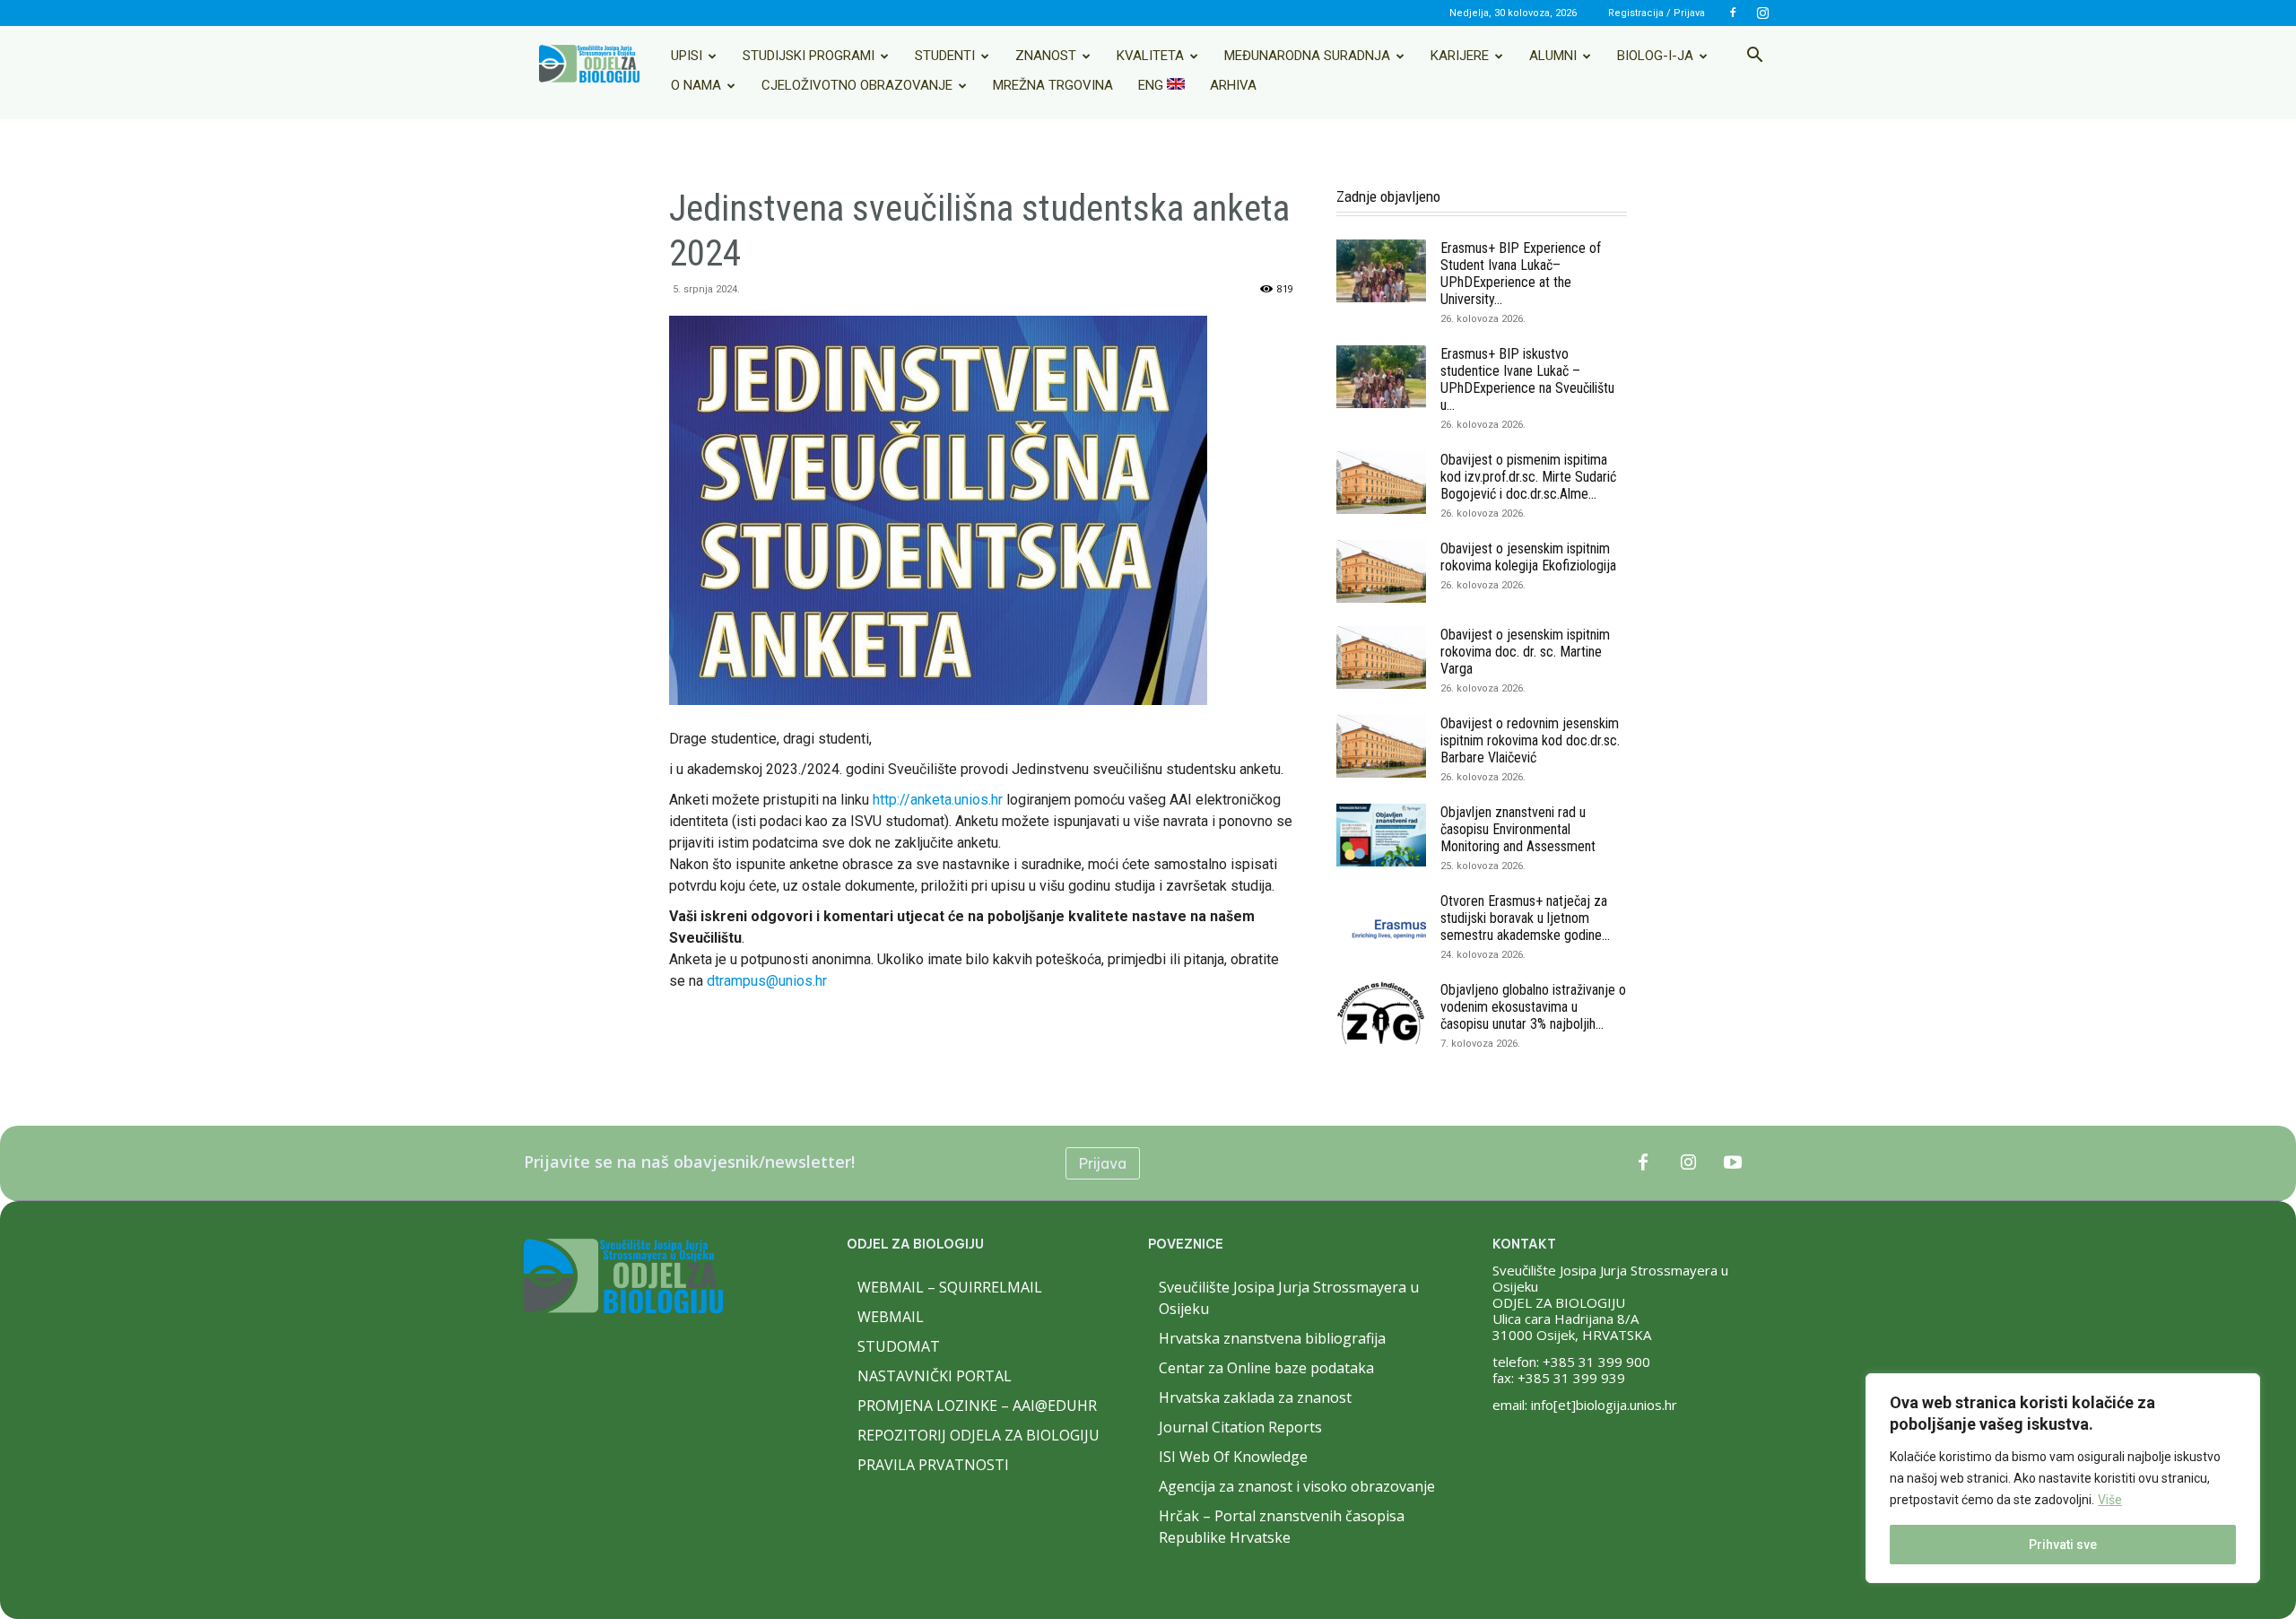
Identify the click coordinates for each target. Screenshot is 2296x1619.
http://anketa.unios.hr (938, 800)
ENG (1152, 85)
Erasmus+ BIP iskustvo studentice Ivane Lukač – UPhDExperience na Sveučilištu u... (1527, 379)
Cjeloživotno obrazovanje (857, 85)
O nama (696, 85)
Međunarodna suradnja (1307, 56)
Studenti (945, 56)
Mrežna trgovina (1053, 85)
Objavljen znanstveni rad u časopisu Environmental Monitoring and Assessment (1518, 829)
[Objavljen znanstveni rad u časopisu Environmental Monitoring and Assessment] (1381, 835)
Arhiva (1233, 85)
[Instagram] (1762, 13)
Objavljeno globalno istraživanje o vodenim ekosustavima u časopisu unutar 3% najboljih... (1533, 1007)
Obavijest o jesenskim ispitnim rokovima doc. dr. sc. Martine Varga (1525, 652)
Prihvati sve (2063, 1545)
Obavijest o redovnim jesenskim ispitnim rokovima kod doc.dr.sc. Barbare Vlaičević (1530, 740)
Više (2110, 1500)
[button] (1754, 57)
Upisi (687, 56)
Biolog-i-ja (1655, 56)
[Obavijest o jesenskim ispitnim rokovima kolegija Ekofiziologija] (1381, 571)
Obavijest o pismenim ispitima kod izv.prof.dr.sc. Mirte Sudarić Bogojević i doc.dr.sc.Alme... (1528, 477)
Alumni (1553, 56)
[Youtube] (1733, 1163)
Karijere (1460, 56)
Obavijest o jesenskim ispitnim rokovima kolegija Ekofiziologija (1528, 557)
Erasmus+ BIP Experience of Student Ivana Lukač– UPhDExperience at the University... (1521, 274)
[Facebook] (1733, 13)
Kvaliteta (1150, 56)
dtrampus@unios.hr (767, 981)
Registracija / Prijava (1657, 13)
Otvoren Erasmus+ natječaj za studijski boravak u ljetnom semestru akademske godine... (1525, 918)
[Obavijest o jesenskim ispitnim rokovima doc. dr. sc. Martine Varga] (1381, 657)
